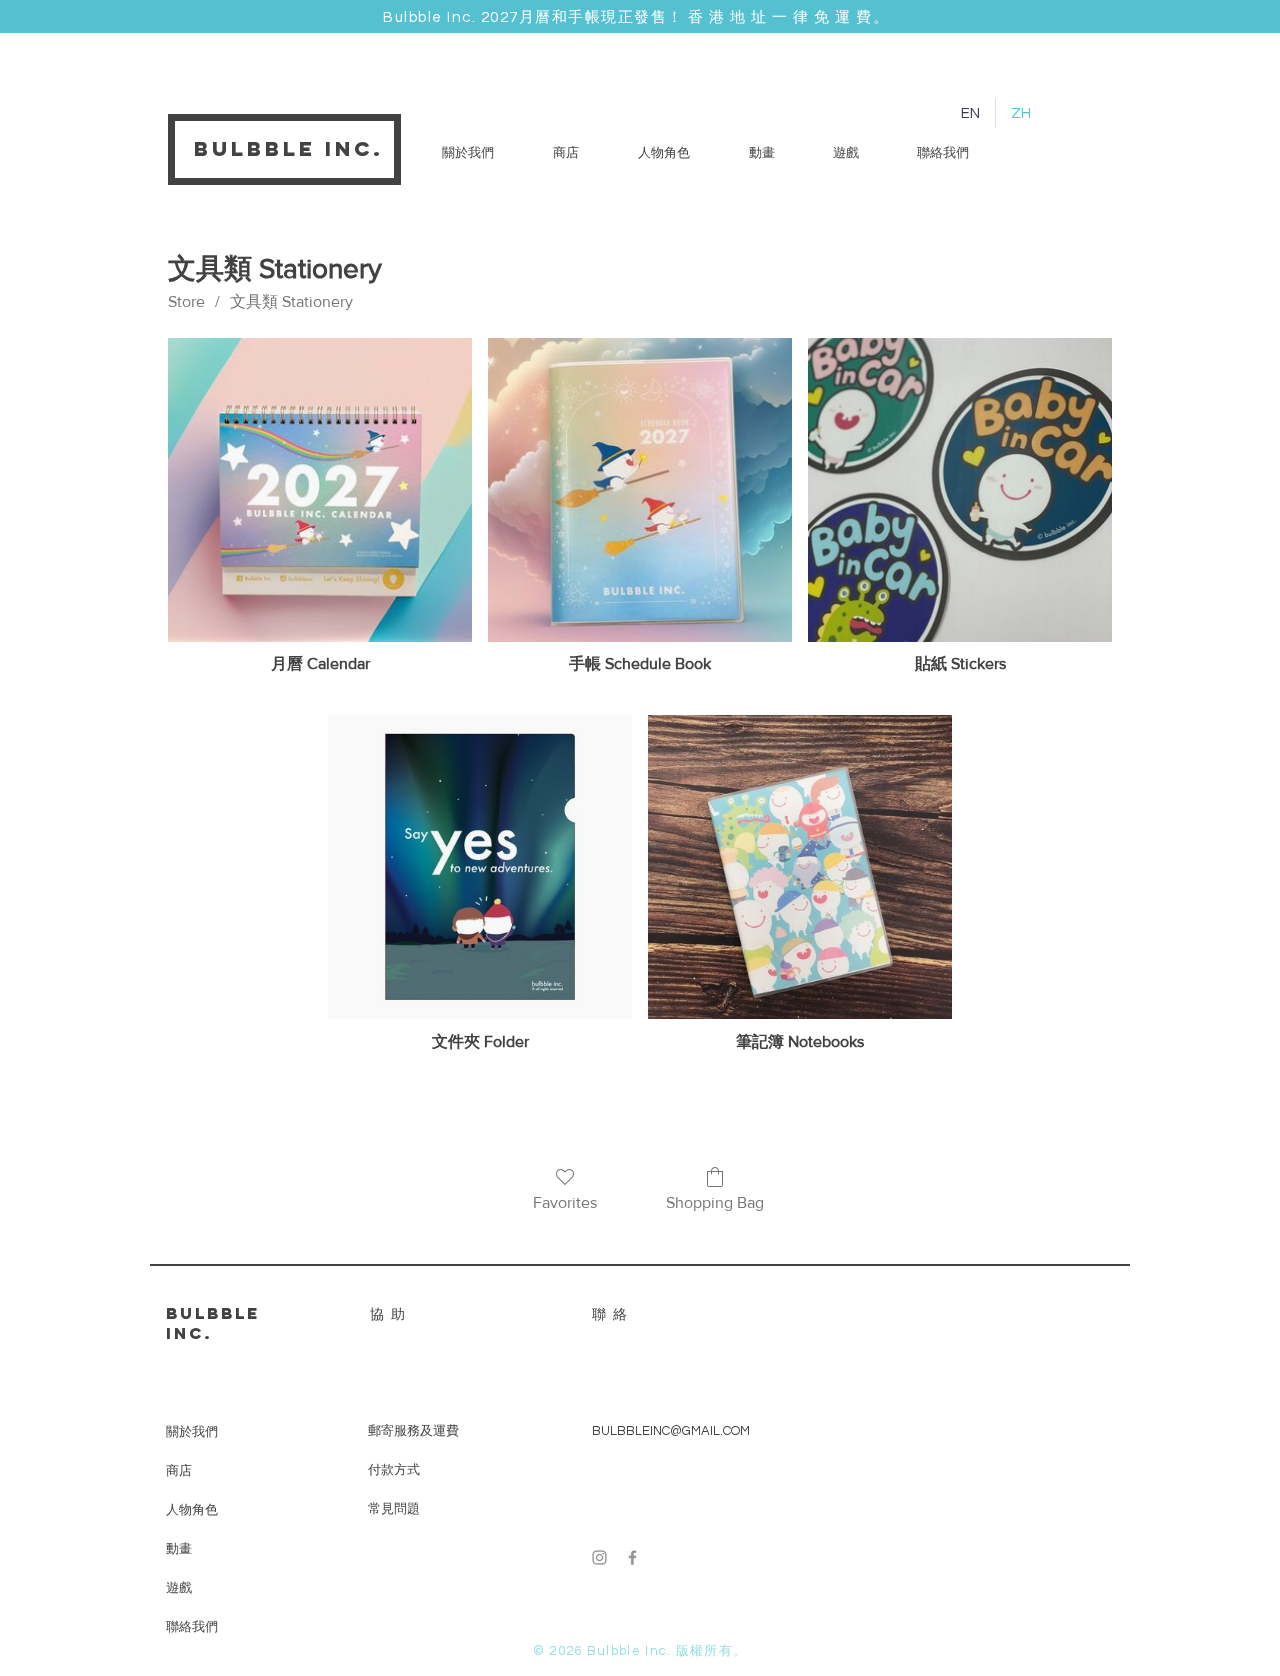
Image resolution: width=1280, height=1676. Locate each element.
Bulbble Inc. (289, 148)
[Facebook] (632, 1557)
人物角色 (192, 1509)
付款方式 (394, 1470)
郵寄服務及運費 (413, 1431)
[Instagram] (599, 1557)
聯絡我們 (192, 1626)
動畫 (179, 1548)
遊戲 (179, 1587)
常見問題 (394, 1509)
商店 (179, 1470)
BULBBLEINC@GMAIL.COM (671, 1431)
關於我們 (192, 1431)
